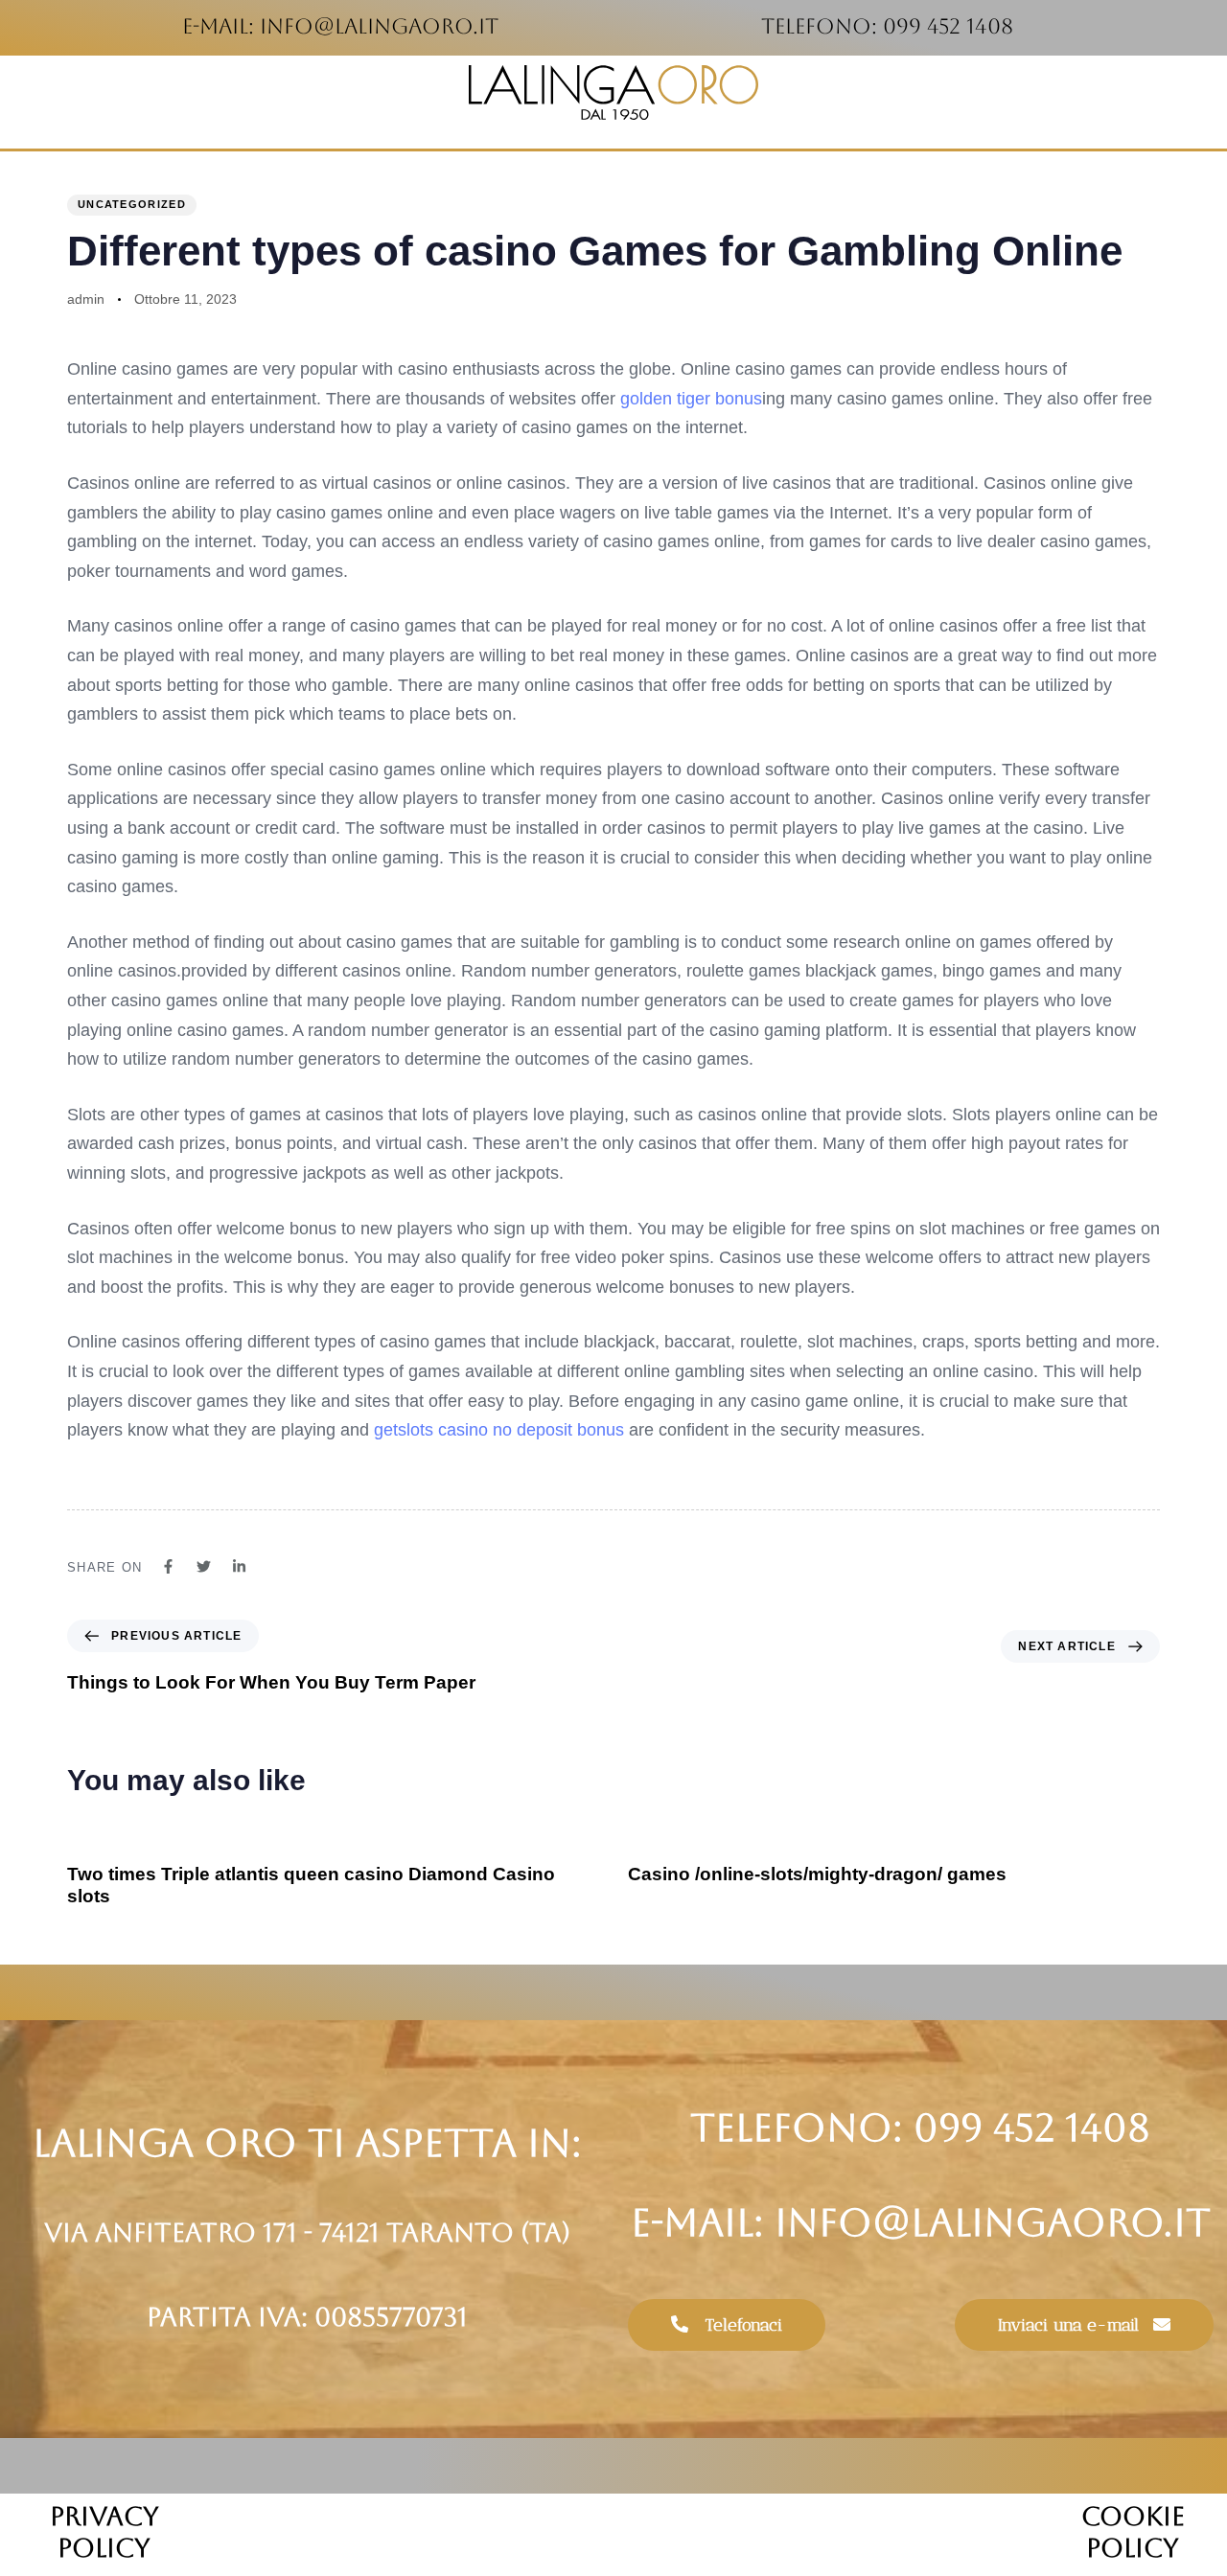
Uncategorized (132, 204)
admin (86, 299)
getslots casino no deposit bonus (499, 1430)
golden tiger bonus (691, 399)
